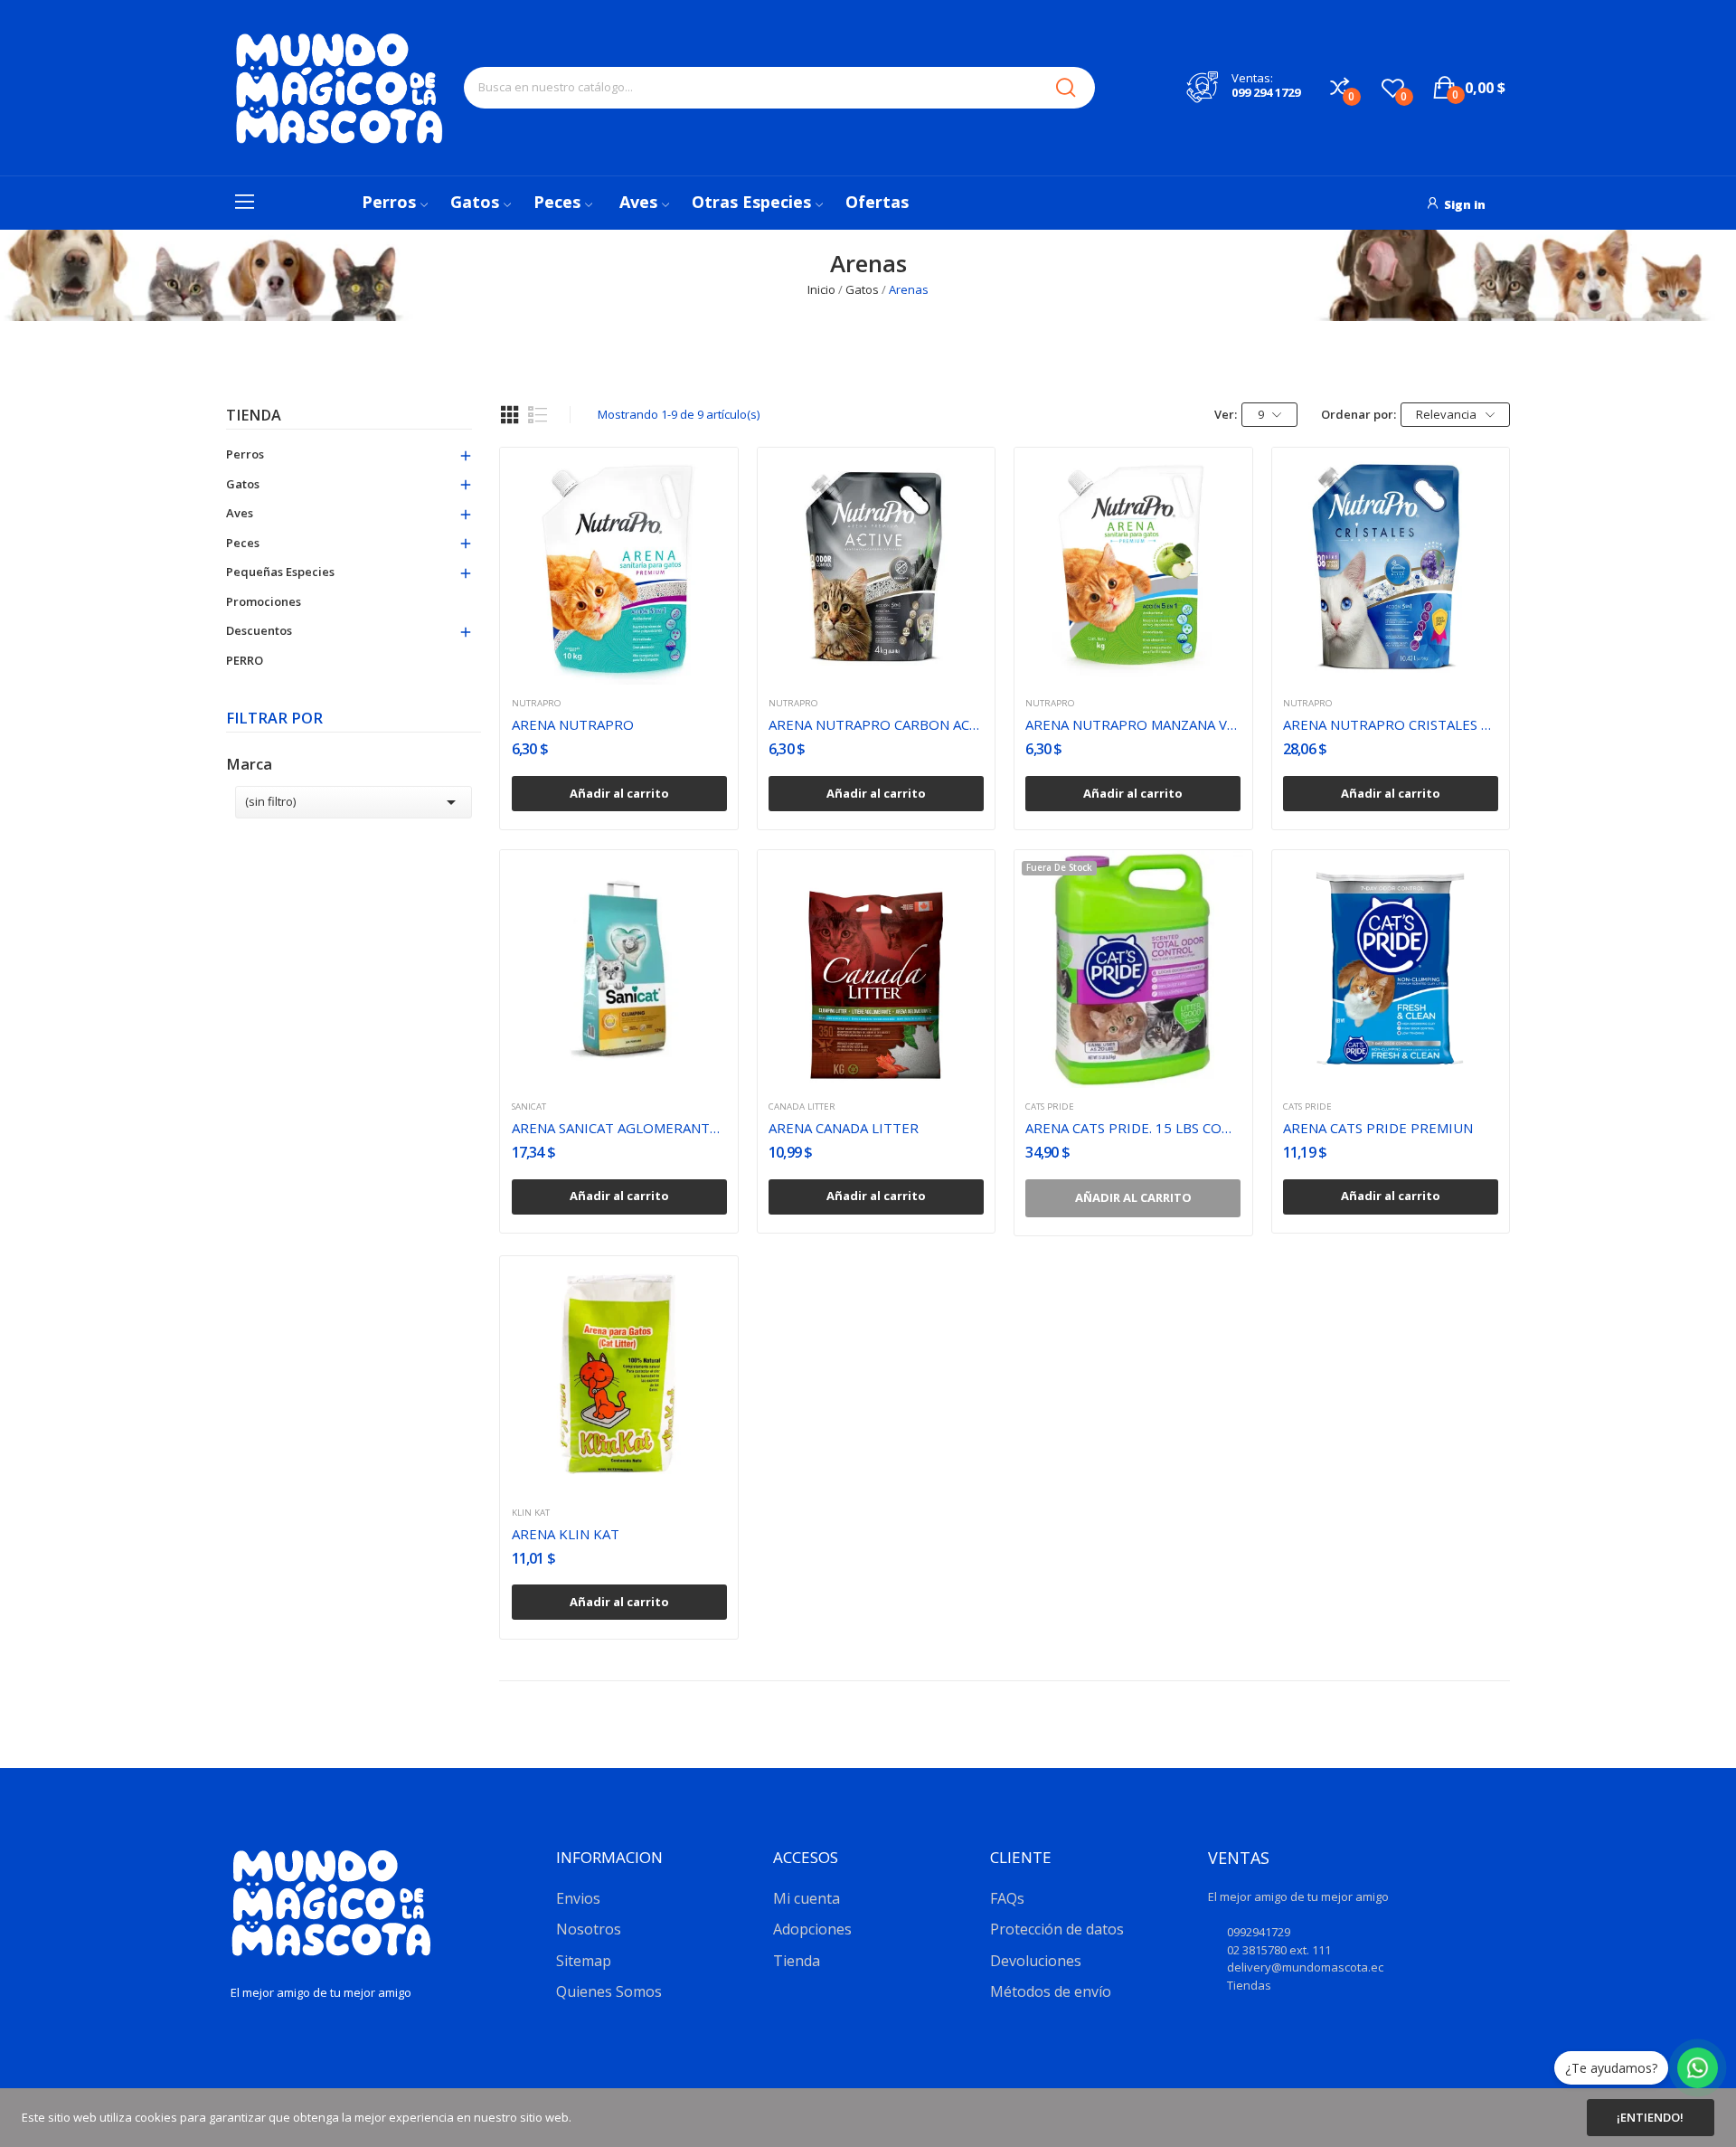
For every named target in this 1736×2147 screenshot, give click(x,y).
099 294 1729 (1266, 92)
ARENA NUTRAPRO (573, 724)
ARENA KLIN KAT (566, 1534)
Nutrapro (537, 704)
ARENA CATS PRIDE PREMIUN (1378, 1128)
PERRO (245, 660)
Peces (243, 543)
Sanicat (529, 1107)
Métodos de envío (1051, 1991)
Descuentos (259, 630)
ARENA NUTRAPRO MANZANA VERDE (1133, 724)
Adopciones (812, 1929)
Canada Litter (802, 1107)
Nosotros (589, 1929)
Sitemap (584, 1961)
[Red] (510, 415)
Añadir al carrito (619, 793)
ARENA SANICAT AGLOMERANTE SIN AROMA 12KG (619, 1128)
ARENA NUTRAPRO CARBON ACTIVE (876, 724)
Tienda (254, 416)
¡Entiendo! (1650, 2117)
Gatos (243, 484)
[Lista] (538, 415)
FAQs (1007, 1898)
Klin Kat (531, 1513)
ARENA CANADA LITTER (844, 1128)
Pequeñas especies (280, 572)
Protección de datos (1057, 1929)
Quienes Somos (609, 1991)
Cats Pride (1050, 1107)
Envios (578, 1898)
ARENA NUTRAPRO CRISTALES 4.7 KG (1391, 724)
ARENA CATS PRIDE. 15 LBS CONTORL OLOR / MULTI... (1133, 1128)
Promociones (264, 601)
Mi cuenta (807, 1898)
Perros (245, 454)
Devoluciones (1036, 1961)
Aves (240, 513)
